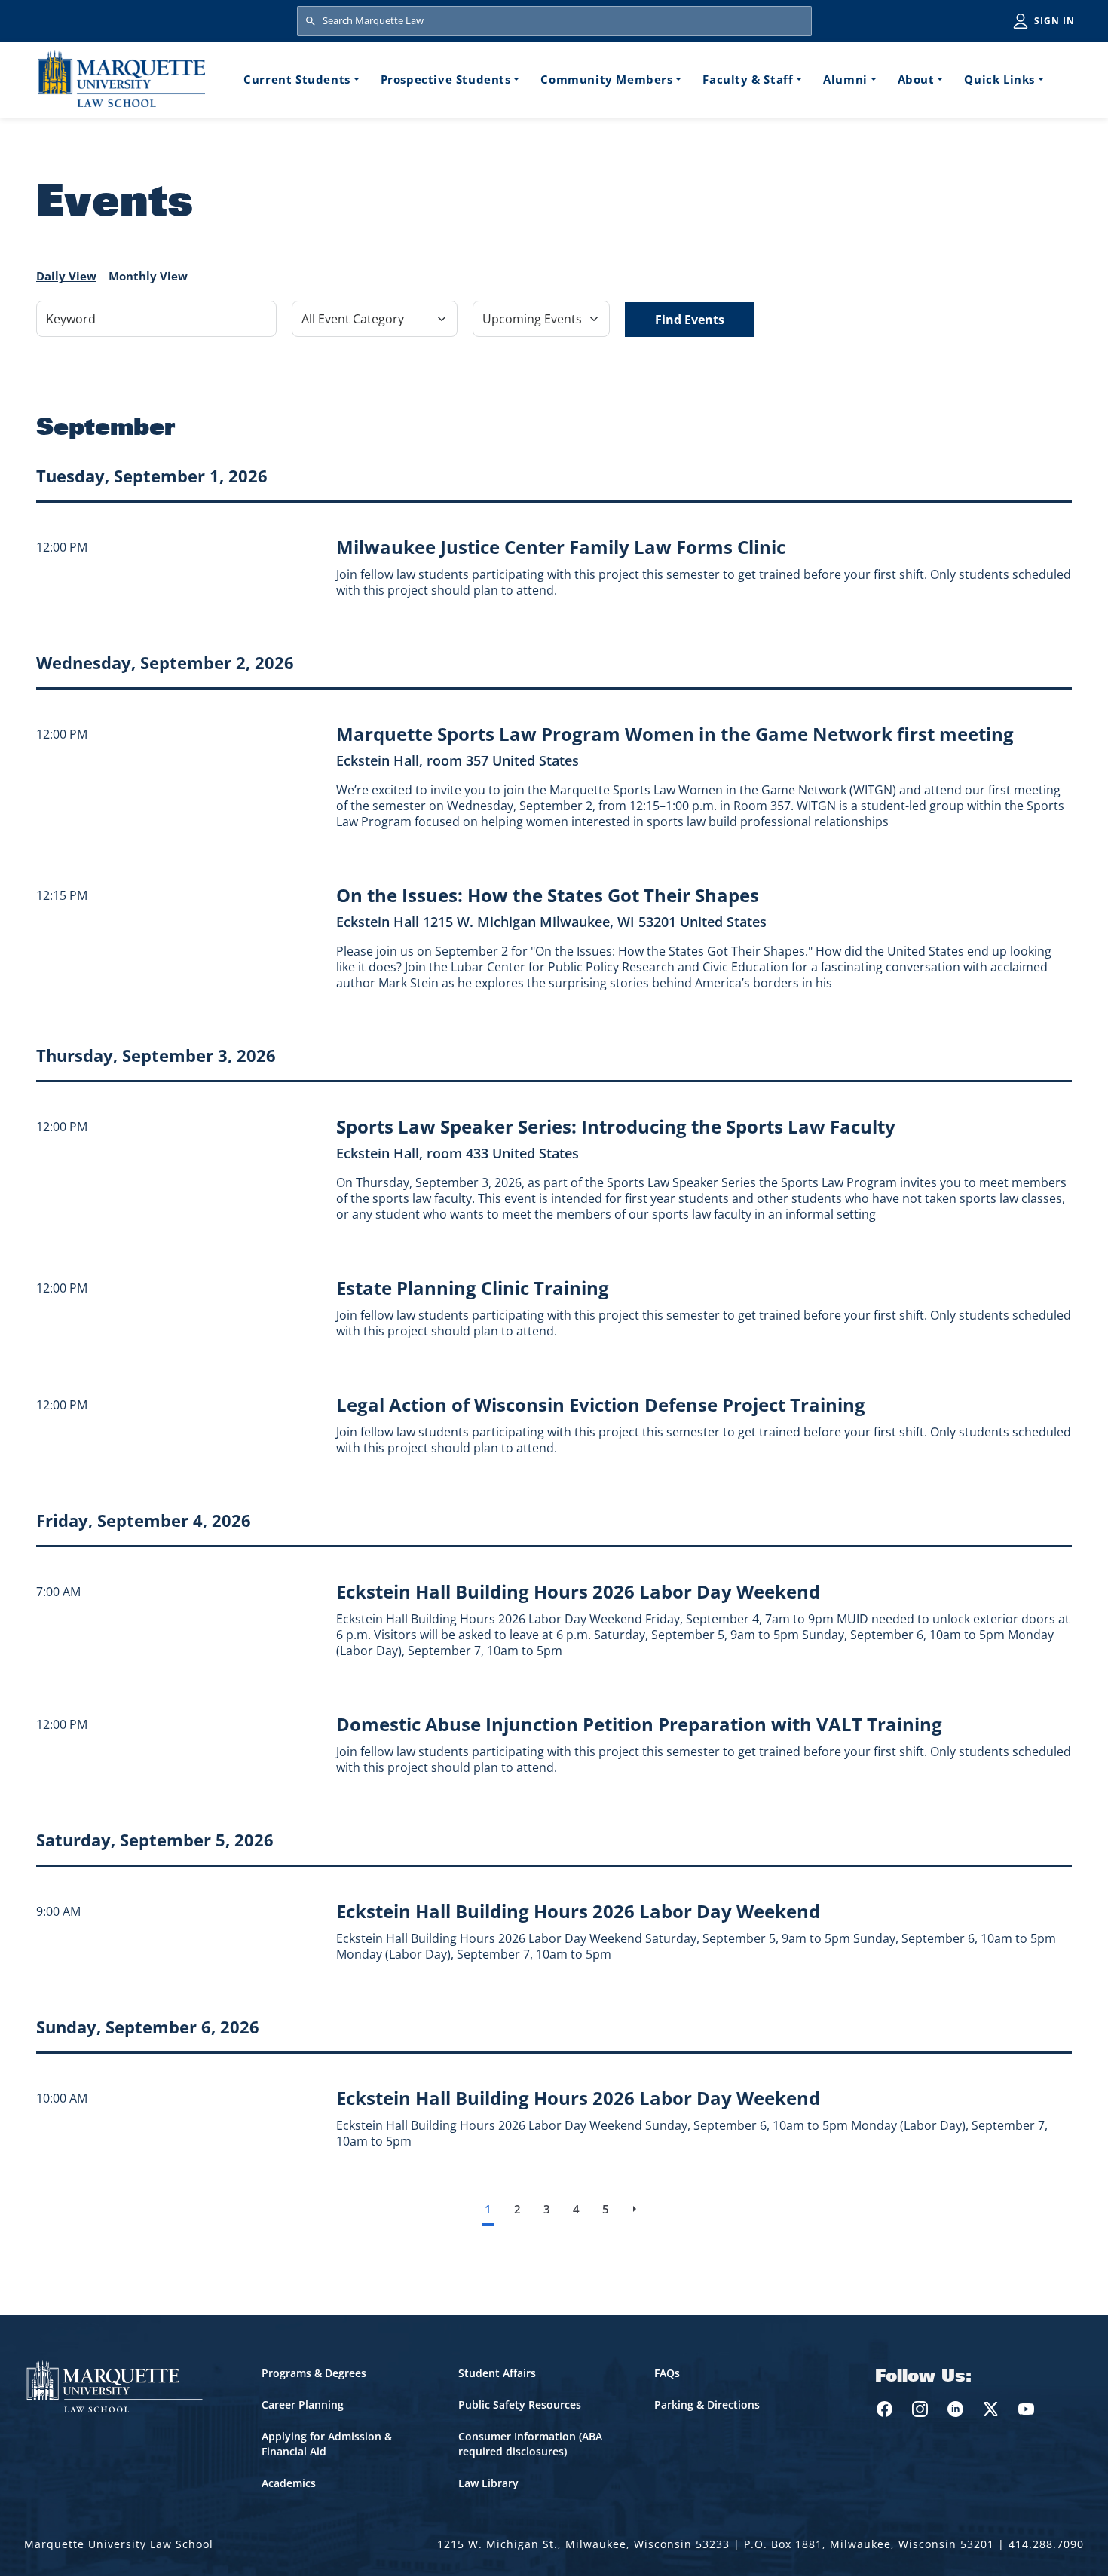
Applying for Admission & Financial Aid (327, 2444)
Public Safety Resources (520, 2405)
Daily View (66, 276)
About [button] (916, 79)
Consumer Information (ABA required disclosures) (530, 2444)
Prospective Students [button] (446, 79)
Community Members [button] (606, 79)
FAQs (667, 2373)
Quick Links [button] (999, 79)
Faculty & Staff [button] (748, 79)
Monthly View (148, 276)
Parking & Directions (707, 2405)
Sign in (1054, 21)
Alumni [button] (845, 79)
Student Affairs (497, 2373)
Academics (289, 2483)
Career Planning (303, 2405)
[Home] (121, 79)
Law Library (488, 2483)
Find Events (690, 320)
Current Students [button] (297, 79)
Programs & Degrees (314, 2373)
